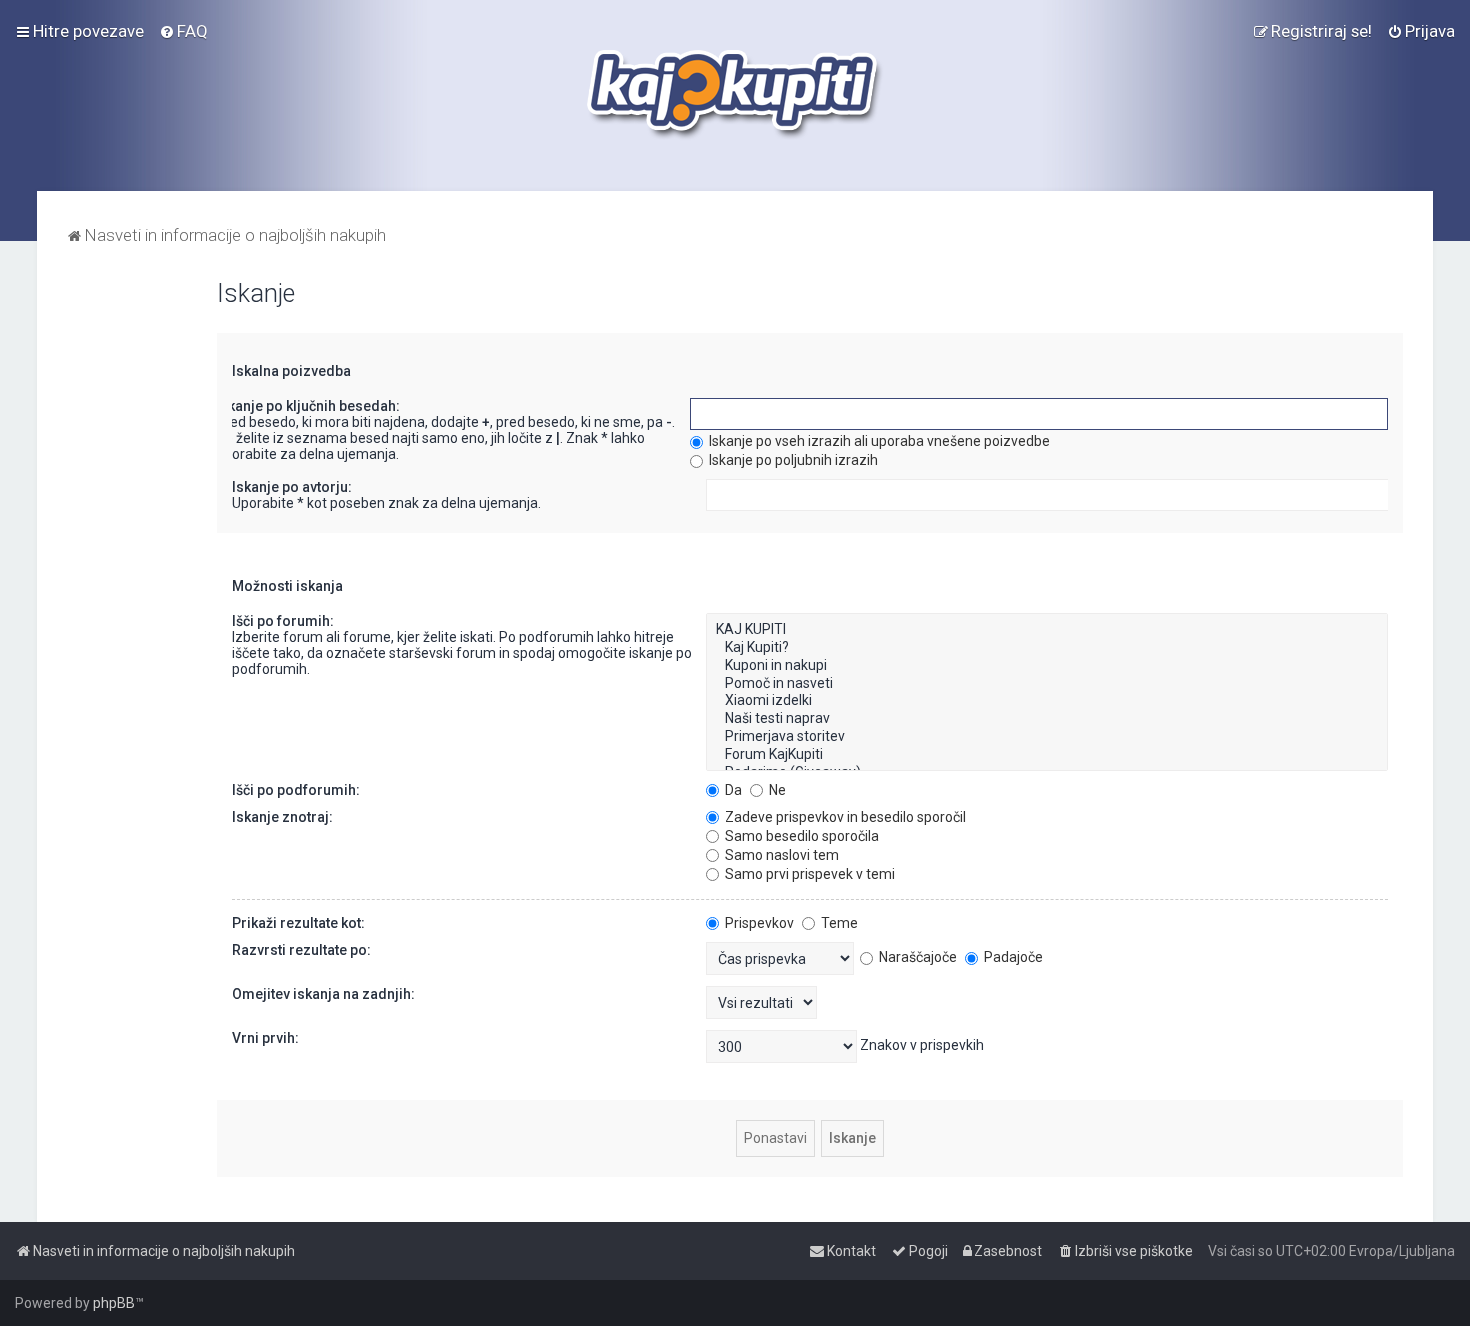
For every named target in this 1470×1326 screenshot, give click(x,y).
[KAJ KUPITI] (1047, 630)
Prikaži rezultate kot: (298, 923)
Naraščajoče (916, 957)
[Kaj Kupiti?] (1047, 648)
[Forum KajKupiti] (1047, 755)
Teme (838, 923)
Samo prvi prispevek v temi (808, 874)
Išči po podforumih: (296, 790)
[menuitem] (183, 31)
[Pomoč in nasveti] (1047, 684)
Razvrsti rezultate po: (301, 950)
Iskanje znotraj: (282, 817)
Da (732, 790)
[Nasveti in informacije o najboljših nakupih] (735, 95)
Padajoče (1012, 957)
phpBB (114, 1303)
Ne (776, 790)
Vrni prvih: (265, 1038)
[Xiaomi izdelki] (1047, 701)
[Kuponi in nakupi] (1047, 666)
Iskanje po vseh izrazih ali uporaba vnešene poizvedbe (878, 441)
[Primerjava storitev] (1047, 737)
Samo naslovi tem (780, 855)
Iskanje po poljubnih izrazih (792, 460)
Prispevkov (758, 923)
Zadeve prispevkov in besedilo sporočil (844, 817)
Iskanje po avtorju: (292, 487)
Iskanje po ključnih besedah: (308, 406)
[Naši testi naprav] (1047, 719)
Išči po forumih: (283, 621)
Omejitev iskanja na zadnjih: (323, 994)
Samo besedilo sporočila (800, 836)
